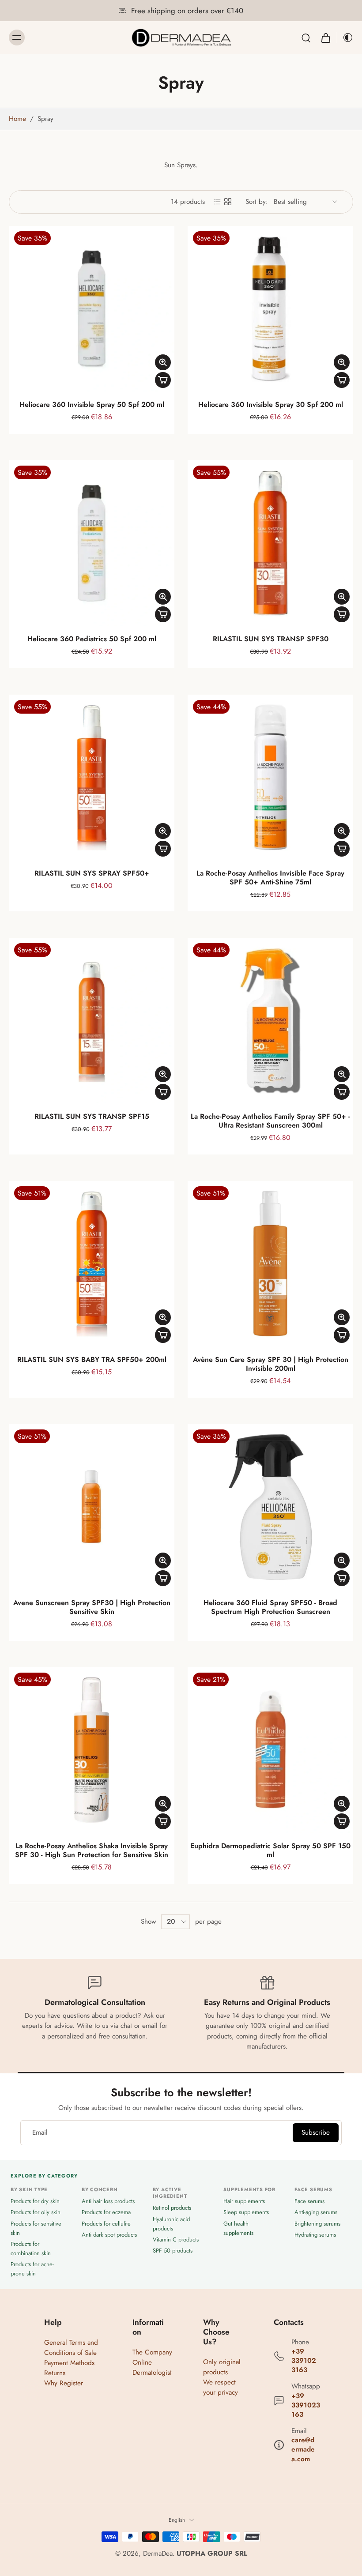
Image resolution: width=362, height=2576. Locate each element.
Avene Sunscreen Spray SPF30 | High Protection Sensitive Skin (92, 1607)
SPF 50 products (173, 2251)
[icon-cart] (325, 38)
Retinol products (172, 2208)
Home (17, 119)
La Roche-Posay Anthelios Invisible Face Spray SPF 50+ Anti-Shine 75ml (270, 878)
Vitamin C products (176, 2239)
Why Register (64, 2383)
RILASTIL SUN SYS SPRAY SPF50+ (92, 873)
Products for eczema (106, 2212)
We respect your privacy (221, 2387)
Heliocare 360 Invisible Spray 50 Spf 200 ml (92, 404)
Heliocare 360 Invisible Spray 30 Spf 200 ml (271, 404)
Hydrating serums (315, 2234)
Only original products (222, 2367)
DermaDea (158, 2553)
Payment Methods (69, 2363)
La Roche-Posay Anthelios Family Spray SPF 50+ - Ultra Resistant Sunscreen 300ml (270, 1121)
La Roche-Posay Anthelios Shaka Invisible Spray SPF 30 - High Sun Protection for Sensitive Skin (92, 1850)
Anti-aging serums (316, 2212)
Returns (55, 2373)
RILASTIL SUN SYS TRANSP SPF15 (92, 1116)
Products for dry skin (35, 2201)
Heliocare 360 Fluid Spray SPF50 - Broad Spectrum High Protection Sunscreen (270, 1607)
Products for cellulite (106, 2223)
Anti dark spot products (109, 2234)
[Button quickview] (163, 362)
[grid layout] (228, 202)
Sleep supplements (246, 2212)
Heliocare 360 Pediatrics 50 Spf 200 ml (92, 639)
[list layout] (217, 202)
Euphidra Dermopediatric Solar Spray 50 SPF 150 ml (270, 1850)
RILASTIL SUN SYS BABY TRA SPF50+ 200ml (92, 1359)
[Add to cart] (163, 380)
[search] (306, 38)
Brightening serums (317, 2223)
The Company (152, 2352)
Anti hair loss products (108, 2201)
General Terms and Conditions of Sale (71, 2347)
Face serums (309, 2201)
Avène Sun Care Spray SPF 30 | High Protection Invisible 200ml (271, 1364)
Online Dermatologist (152, 2367)
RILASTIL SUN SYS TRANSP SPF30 (271, 639)
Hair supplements (244, 2201)
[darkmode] (345, 38)
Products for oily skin (36, 2212)
